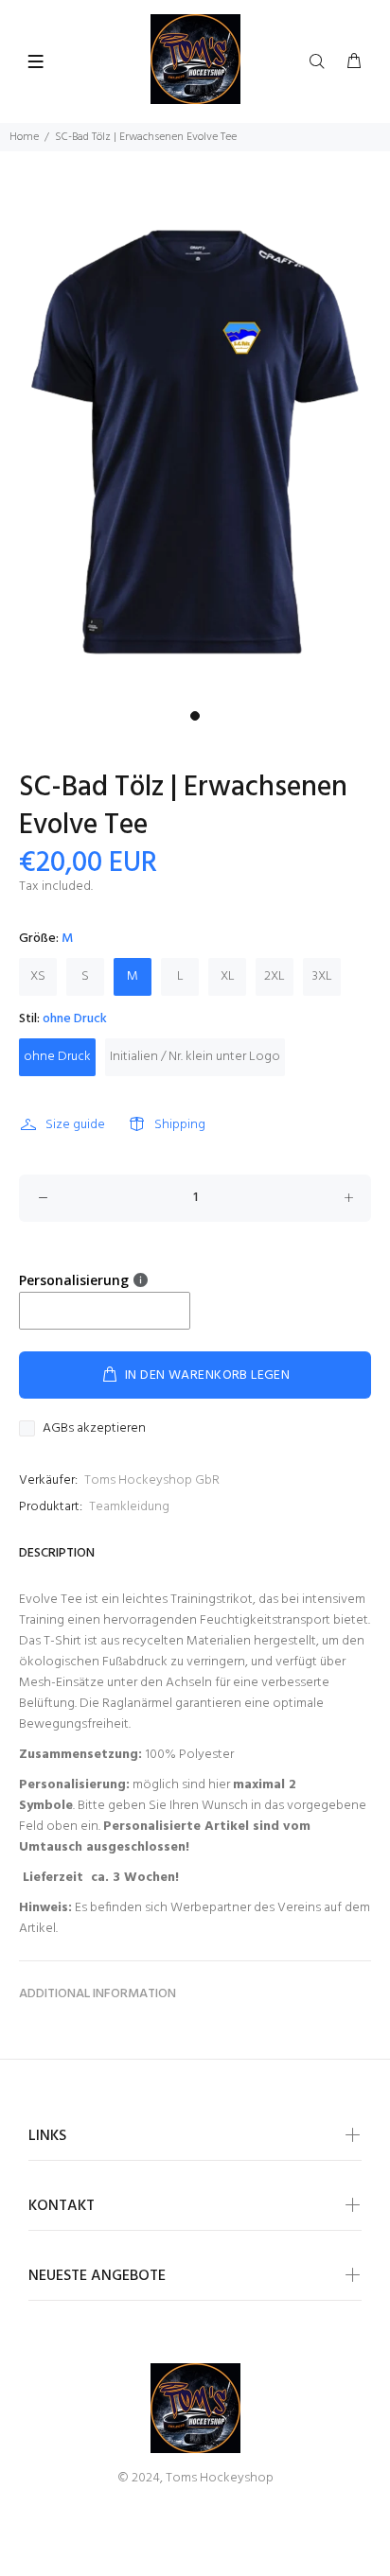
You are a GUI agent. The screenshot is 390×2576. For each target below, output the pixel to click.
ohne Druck (57, 1057)
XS (38, 976)
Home (24, 137)
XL (228, 976)
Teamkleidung (129, 1507)
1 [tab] (195, 716)
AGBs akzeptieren (94, 1429)
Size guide (75, 1125)
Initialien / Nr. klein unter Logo (195, 1057)
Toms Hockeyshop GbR (152, 1480)
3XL (322, 976)
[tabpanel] (195, 442)
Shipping (180, 1125)
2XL (275, 976)
